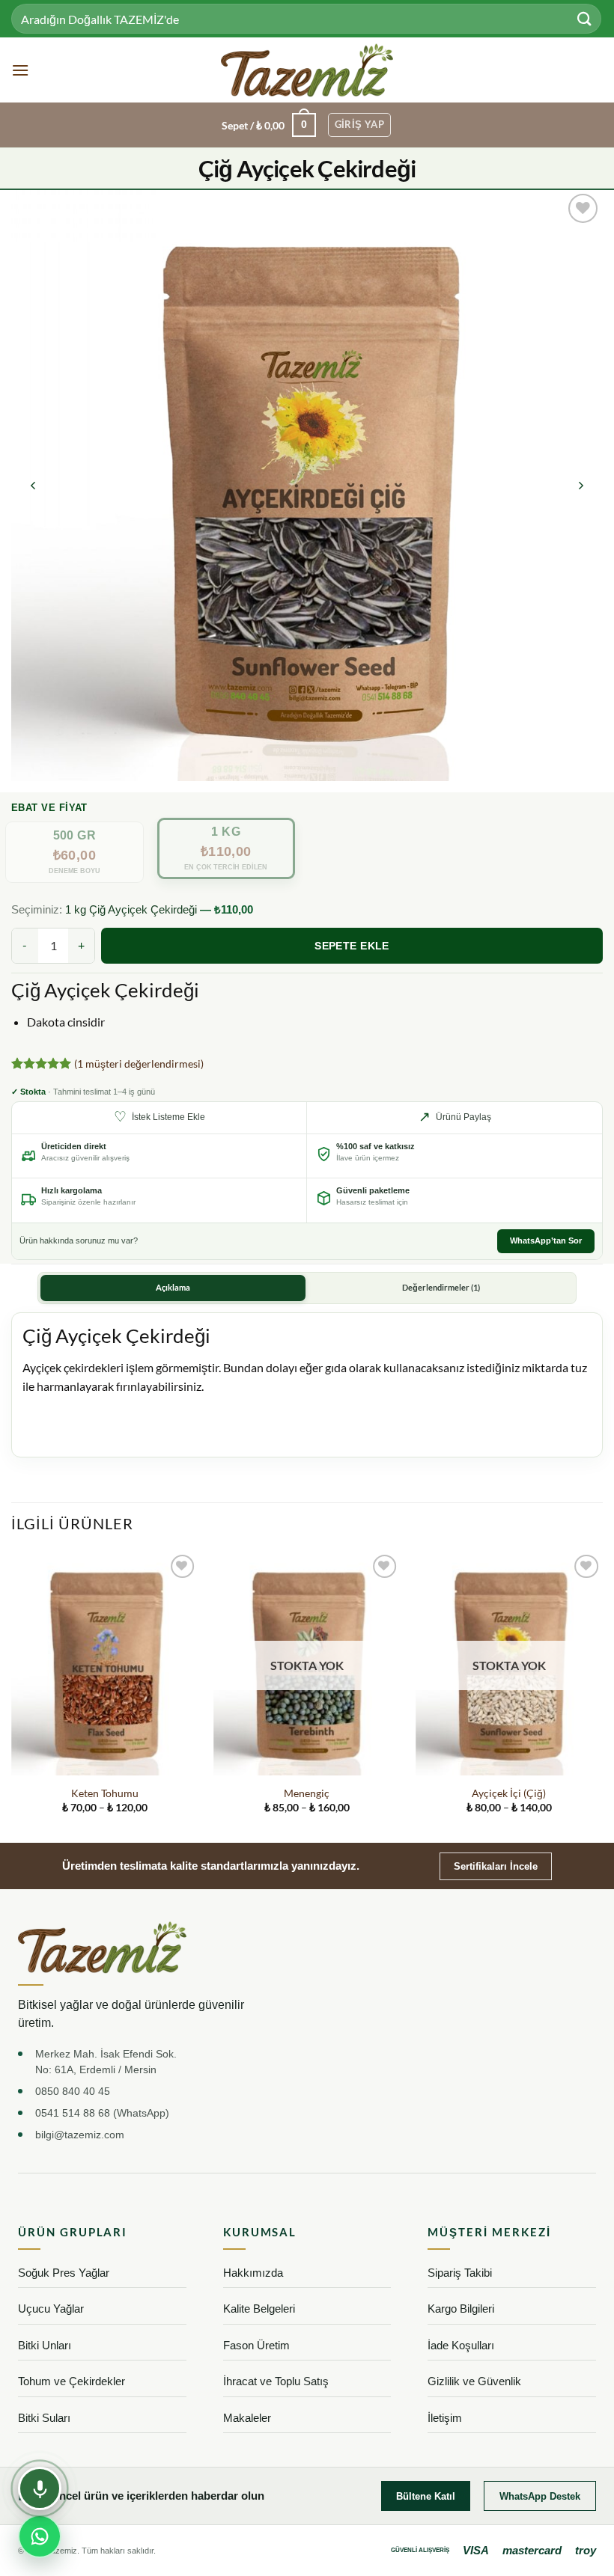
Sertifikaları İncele (496, 1866)
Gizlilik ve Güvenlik (474, 2381)
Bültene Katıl (426, 2496)
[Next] (580, 486)
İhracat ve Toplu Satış (276, 2381)
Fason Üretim (256, 2345)
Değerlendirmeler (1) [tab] (441, 1288)
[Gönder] (585, 18)
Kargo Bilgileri (461, 2309)
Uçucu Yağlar (51, 2309)
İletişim (445, 2418)
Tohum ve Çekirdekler (72, 2381)
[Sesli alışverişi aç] (40, 2488)
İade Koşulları (461, 2345)
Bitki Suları (44, 2418)
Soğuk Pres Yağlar (64, 2273)
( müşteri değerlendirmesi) (139, 1064)
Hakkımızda (253, 2273)
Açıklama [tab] (173, 1288)
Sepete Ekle (352, 946)
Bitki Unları (45, 2345)
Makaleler (247, 2418)
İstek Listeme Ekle (159, 1117)
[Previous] (34, 486)
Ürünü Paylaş (455, 1117)
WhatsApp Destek (540, 2496)
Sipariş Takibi (460, 2273)
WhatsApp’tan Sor (546, 1240)
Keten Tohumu (105, 1793)
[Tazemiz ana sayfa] (102, 1947)
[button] (20, 70)
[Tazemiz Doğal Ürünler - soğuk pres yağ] (307, 70)
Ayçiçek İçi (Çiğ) (509, 1793)
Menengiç (307, 1793)
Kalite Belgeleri (259, 2309)
